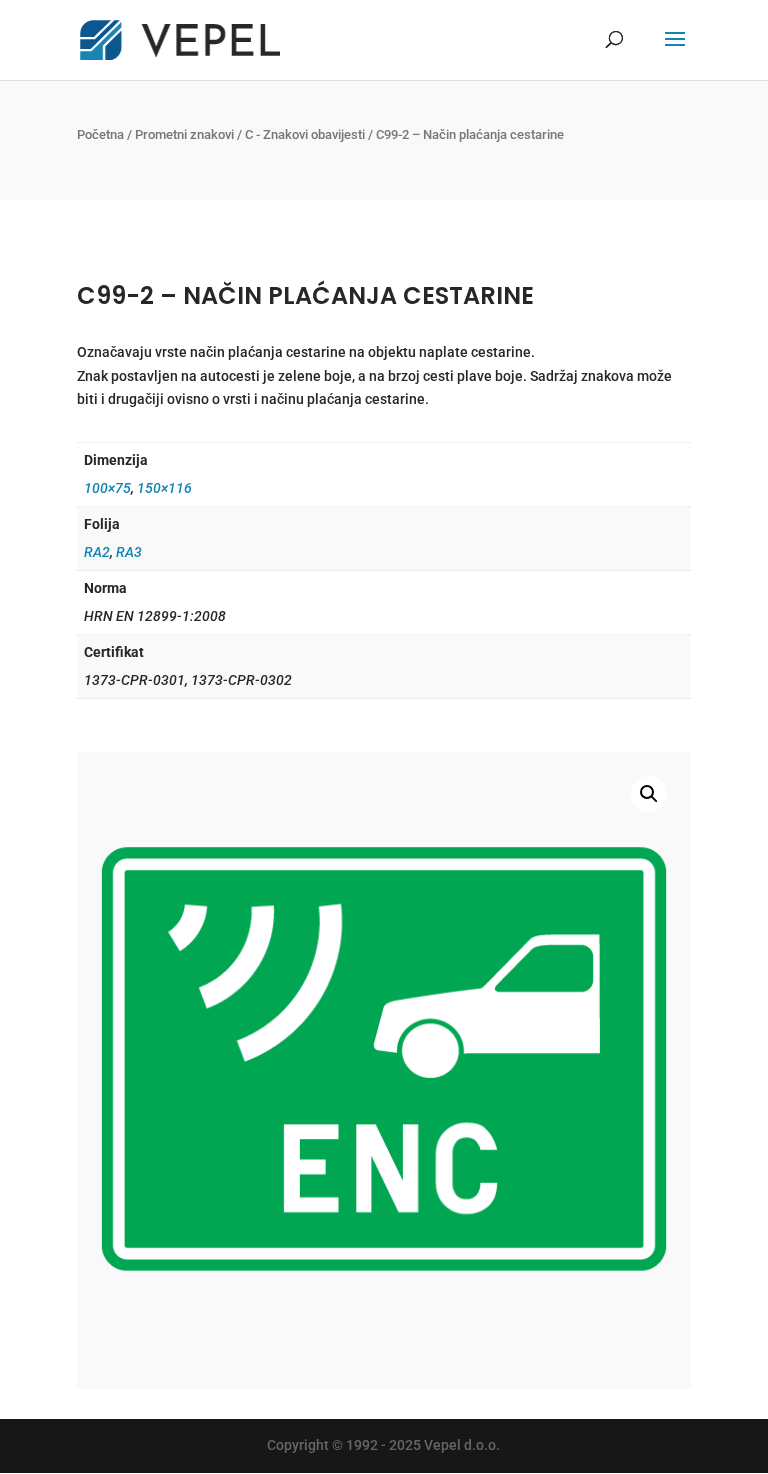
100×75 (107, 488)
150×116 (164, 488)
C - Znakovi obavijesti (305, 134)
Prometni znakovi (184, 134)
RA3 (129, 552)
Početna (100, 134)
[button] (649, 794)
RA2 (97, 552)
